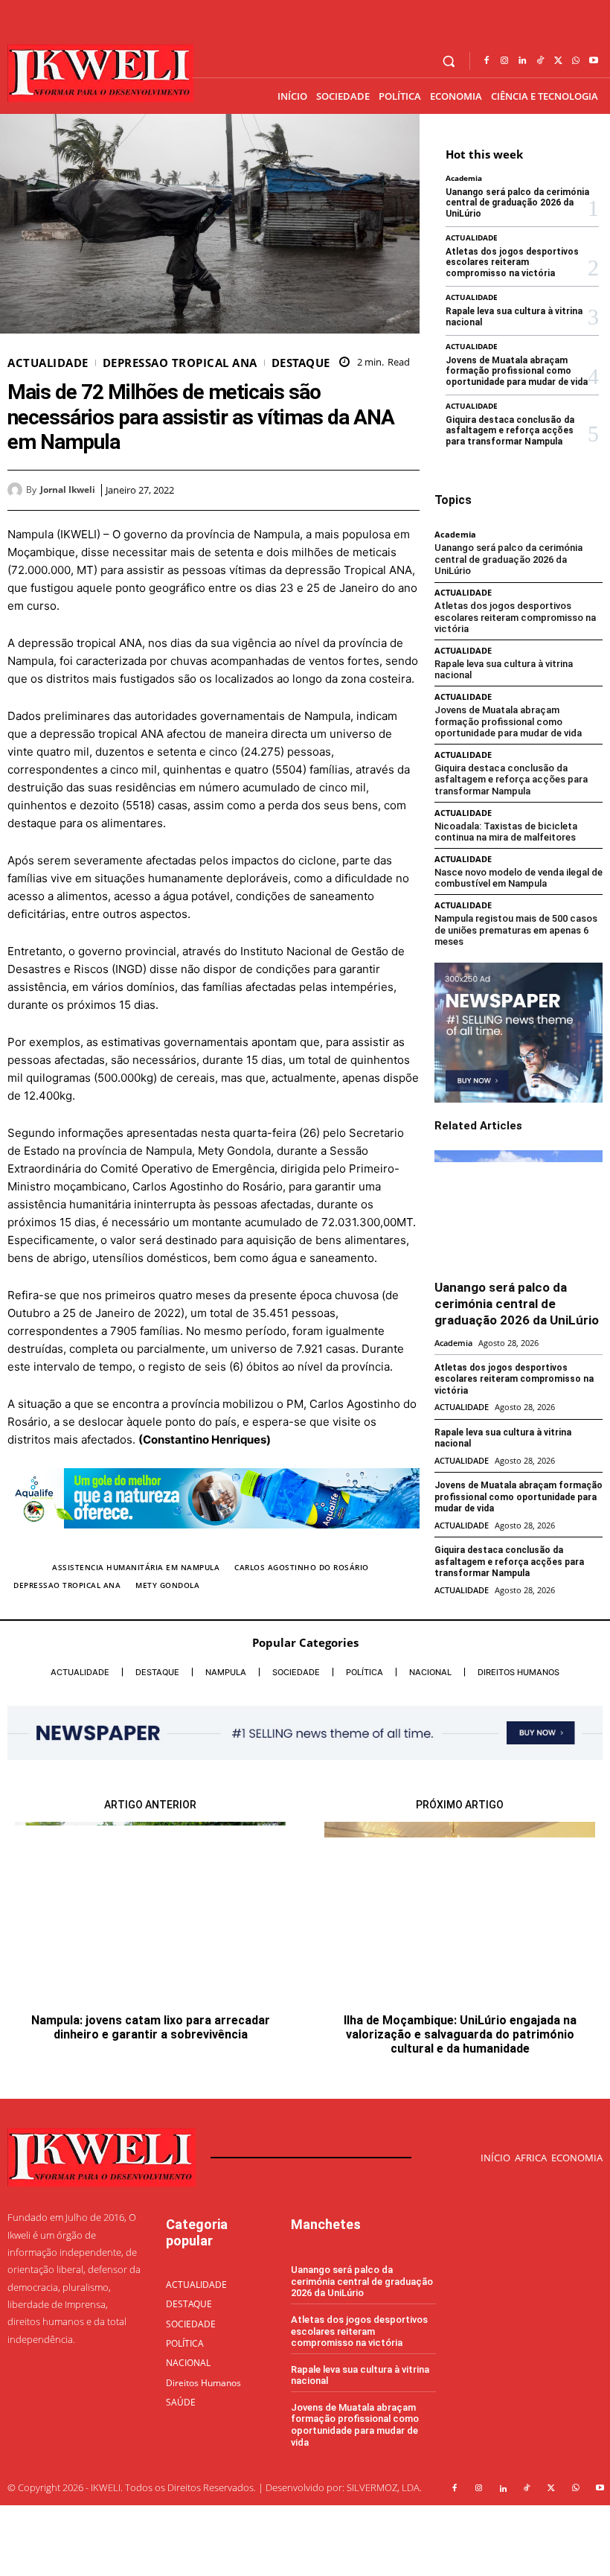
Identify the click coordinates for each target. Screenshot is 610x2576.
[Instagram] (504, 61)
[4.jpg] (213, 1540)
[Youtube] (594, 61)
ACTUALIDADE (48, 363)
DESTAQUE (301, 363)
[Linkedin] (522, 61)
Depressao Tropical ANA (67, 1585)
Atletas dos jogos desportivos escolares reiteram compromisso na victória (512, 262)
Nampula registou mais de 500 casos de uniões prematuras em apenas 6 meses (516, 930)
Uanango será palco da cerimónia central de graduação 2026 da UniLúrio (517, 203)
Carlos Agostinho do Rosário (302, 1567)
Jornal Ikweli (68, 490)
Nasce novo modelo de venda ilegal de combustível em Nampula (518, 878)
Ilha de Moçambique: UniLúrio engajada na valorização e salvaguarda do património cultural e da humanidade (460, 2034)
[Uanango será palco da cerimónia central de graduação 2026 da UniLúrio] (518, 1209)
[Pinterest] (370, 490)
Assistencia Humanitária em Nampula (136, 1567)
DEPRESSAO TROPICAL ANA (180, 363)
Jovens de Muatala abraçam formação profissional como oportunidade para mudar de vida (517, 371)
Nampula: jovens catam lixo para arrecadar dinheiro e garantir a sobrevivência (151, 2027)
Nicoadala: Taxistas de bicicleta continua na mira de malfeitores (506, 832)
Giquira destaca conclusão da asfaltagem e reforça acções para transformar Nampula (510, 431)
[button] (449, 61)
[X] (558, 61)
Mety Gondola (167, 1585)
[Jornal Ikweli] (17, 490)
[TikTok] (540, 61)
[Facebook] (487, 61)
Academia (464, 178)
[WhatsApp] (576, 61)
